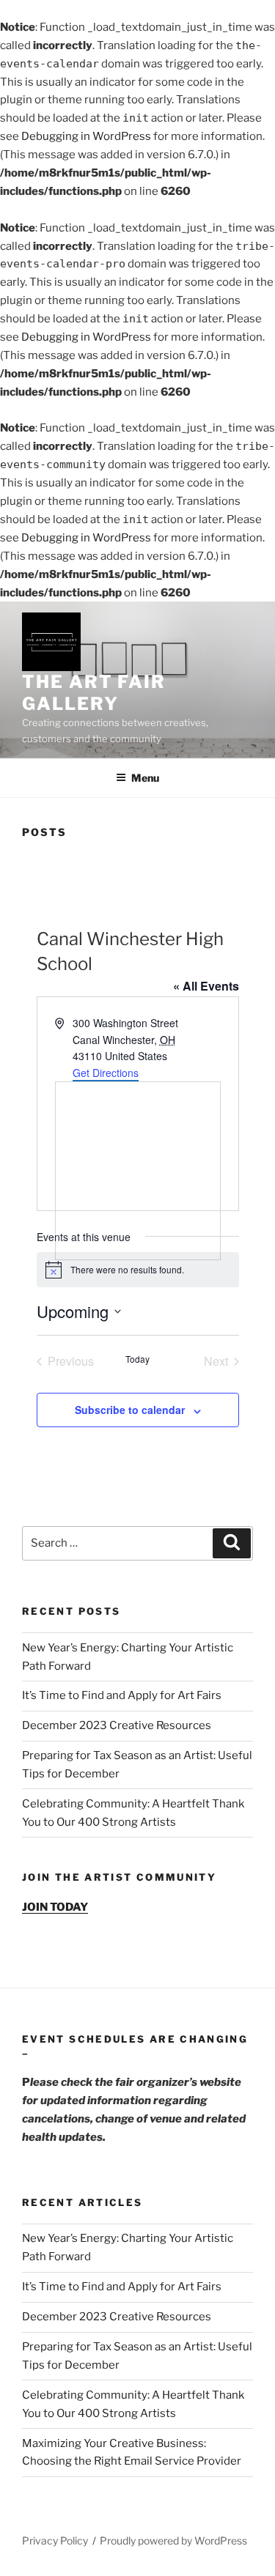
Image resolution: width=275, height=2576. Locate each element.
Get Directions (106, 1073)
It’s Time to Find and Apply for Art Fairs (122, 1695)
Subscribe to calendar (130, 1410)
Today (137, 1359)
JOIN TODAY (55, 1907)
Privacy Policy (55, 2540)
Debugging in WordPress (86, 136)
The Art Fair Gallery (94, 693)
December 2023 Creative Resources (117, 1725)
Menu (145, 778)
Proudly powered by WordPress (173, 2540)
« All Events (206, 986)
